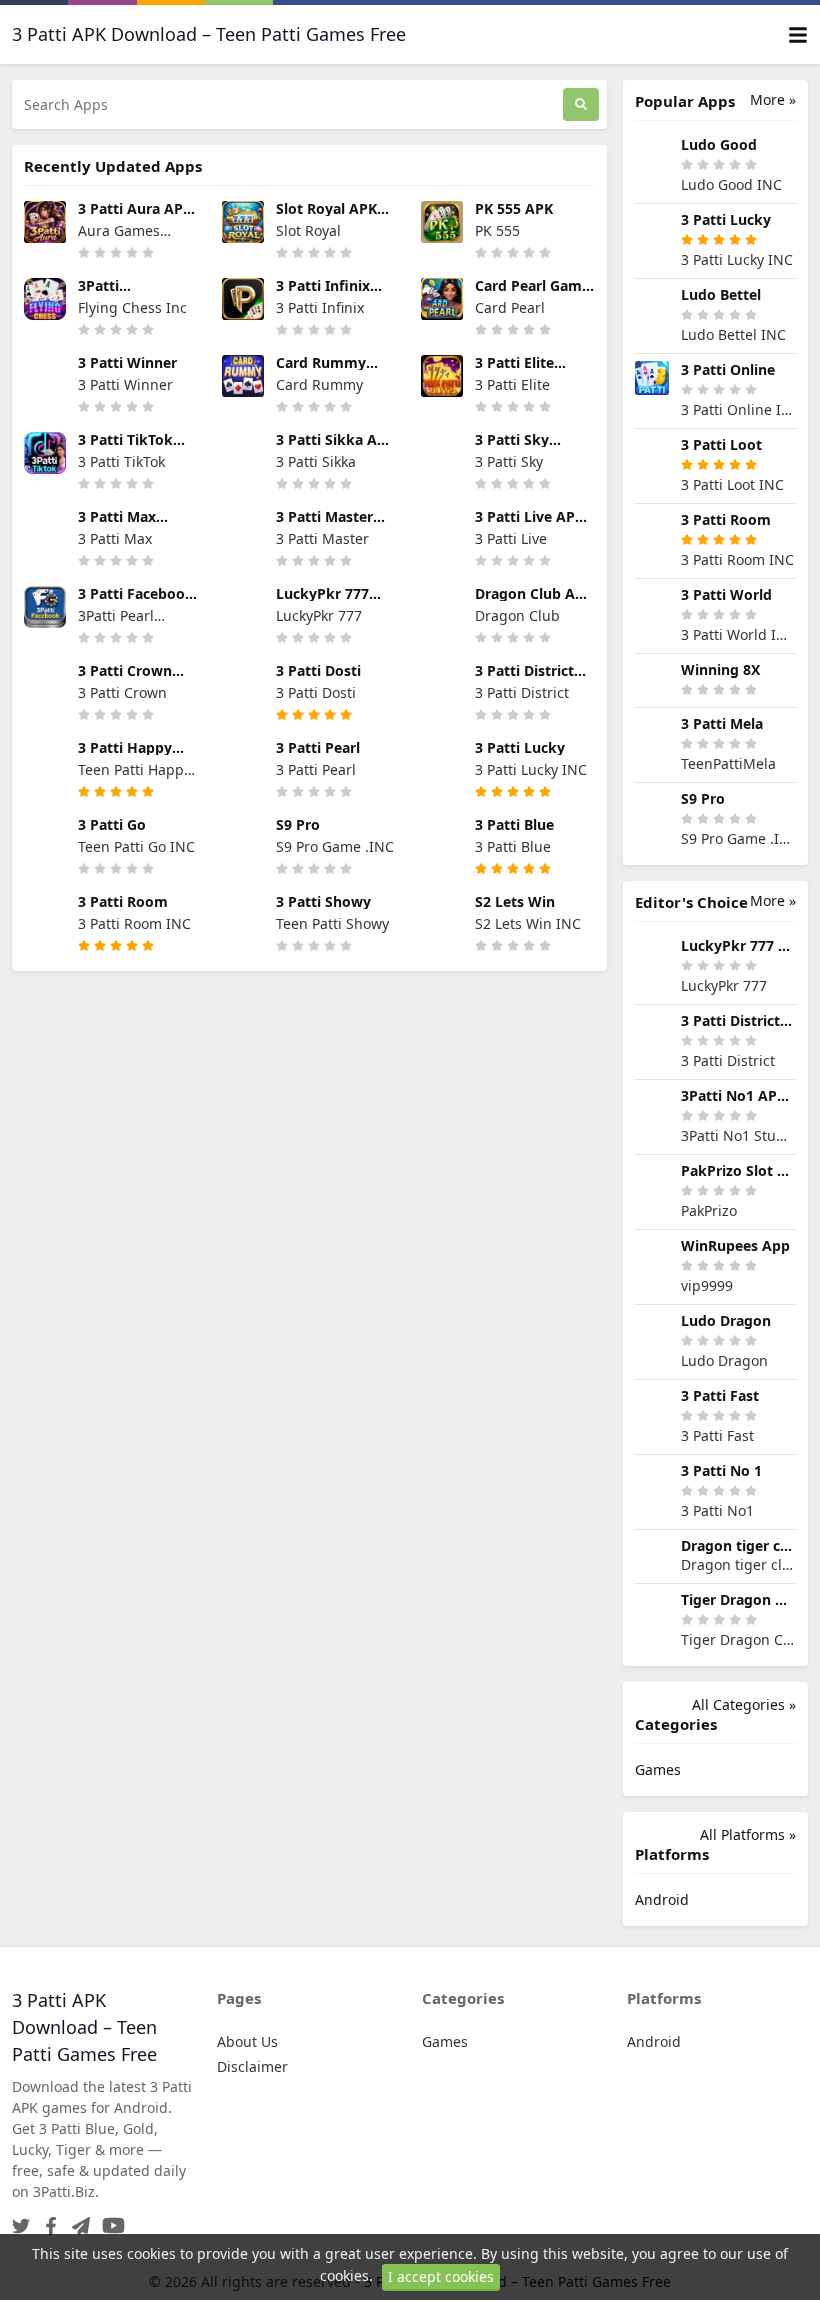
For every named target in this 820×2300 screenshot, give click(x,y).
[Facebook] (47, 2219)
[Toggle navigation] (798, 34)
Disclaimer (252, 2066)
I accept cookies (441, 2276)
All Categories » (744, 1704)
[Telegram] (77, 2219)
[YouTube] (109, 2219)
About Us (247, 2041)
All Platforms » (748, 1834)
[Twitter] (21, 2219)
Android (662, 1899)
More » (773, 99)
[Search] (581, 104)
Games (658, 1769)
